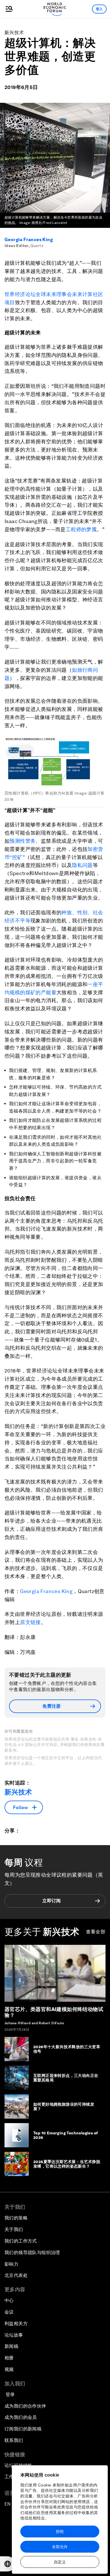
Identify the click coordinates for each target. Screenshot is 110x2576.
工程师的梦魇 (81, 529)
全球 (41, 294)
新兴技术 (14, 33)
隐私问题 (82, 865)
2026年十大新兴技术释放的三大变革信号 (67, 2049)
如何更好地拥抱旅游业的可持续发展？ (64, 2107)
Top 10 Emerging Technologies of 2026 (66, 2135)
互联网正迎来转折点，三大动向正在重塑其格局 (66, 2078)
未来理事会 (59, 294)
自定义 (60, 2562)
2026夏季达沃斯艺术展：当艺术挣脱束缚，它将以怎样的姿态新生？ (67, 2164)
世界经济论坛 (20, 294)
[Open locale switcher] (8, 2564)
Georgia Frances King (29, 240)
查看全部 (96, 1932)
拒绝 (60, 2531)
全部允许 (60, 2547)
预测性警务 (23, 841)
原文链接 (30, 1622)
